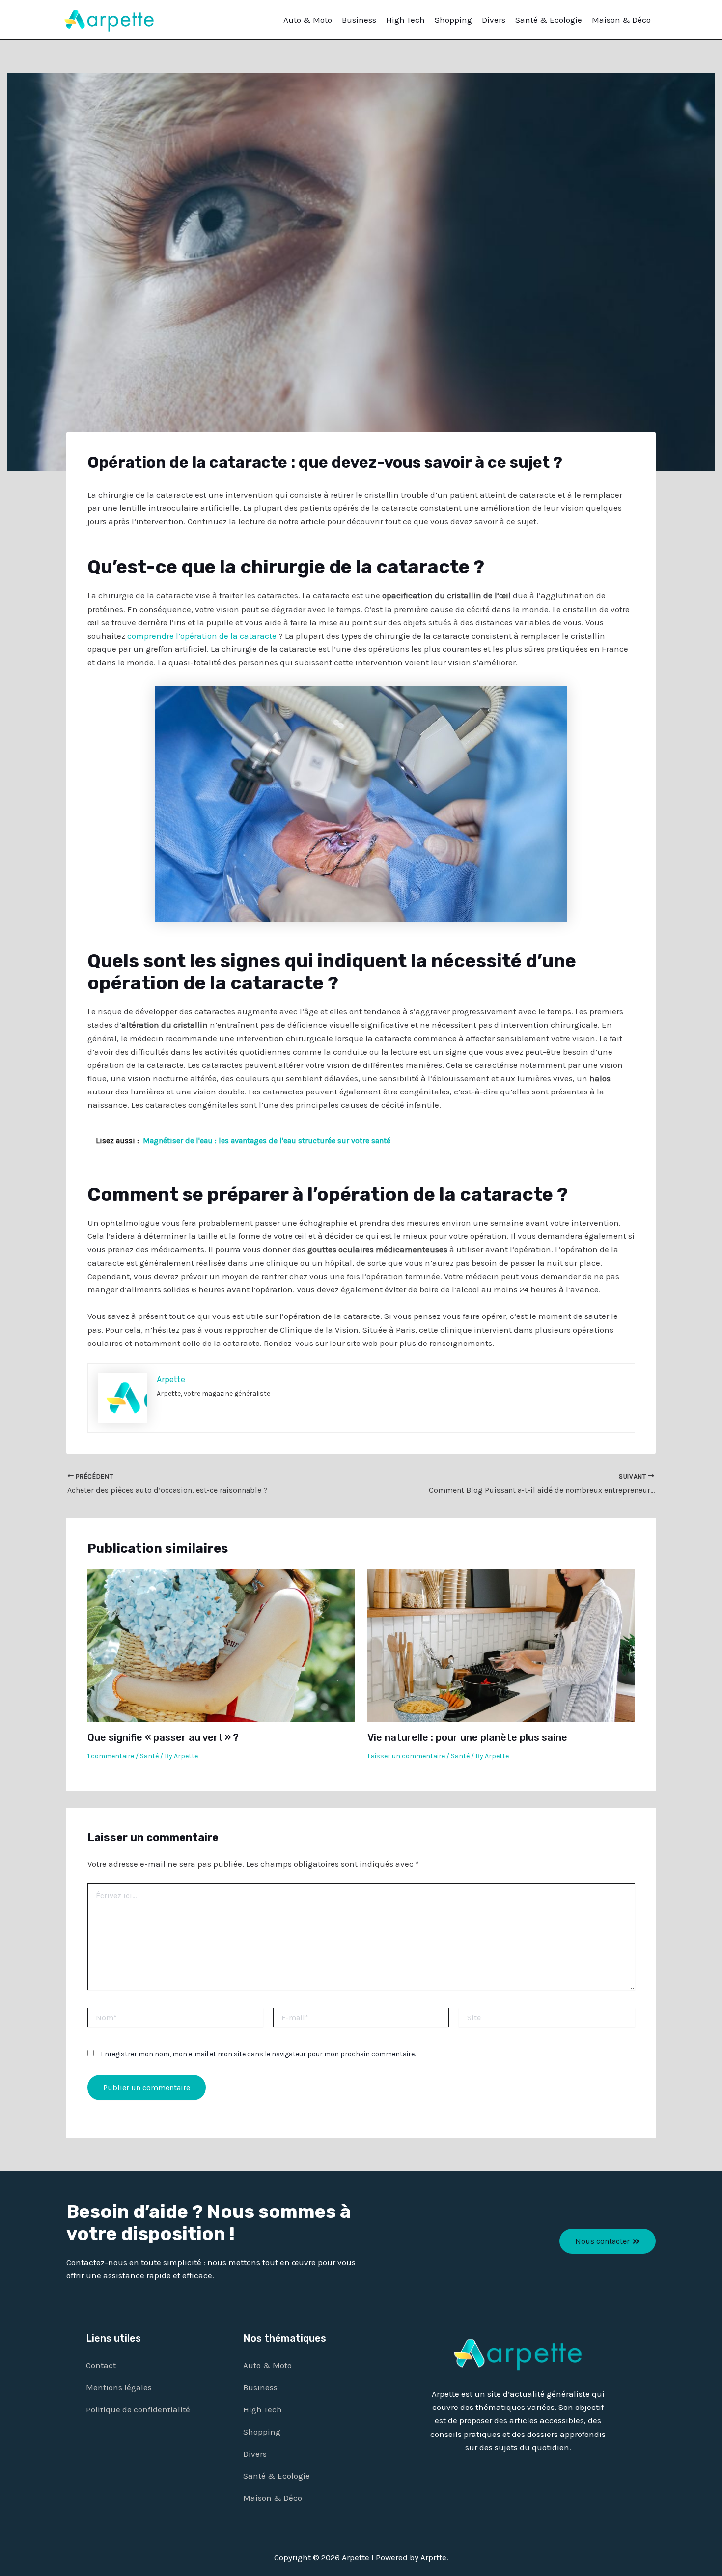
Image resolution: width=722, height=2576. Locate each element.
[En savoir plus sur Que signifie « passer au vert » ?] (221, 1645)
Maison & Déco (621, 20)
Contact (101, 2365)
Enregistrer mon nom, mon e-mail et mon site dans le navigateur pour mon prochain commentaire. (258, 2054)
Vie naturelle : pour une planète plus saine (467, 1737)
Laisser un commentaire (406, 1756)
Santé (149, 1756)
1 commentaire (111, 1756)
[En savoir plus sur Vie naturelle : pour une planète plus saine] (501, 1645)
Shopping (453, 20)
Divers (494, 20)
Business (359, 20)
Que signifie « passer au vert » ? (163, 1737)
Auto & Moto (308, 20)
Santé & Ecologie (549, 20)
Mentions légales (119, 2387)
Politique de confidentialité (138, 2409)
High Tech (405, 20)
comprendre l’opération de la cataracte (202, 636)
